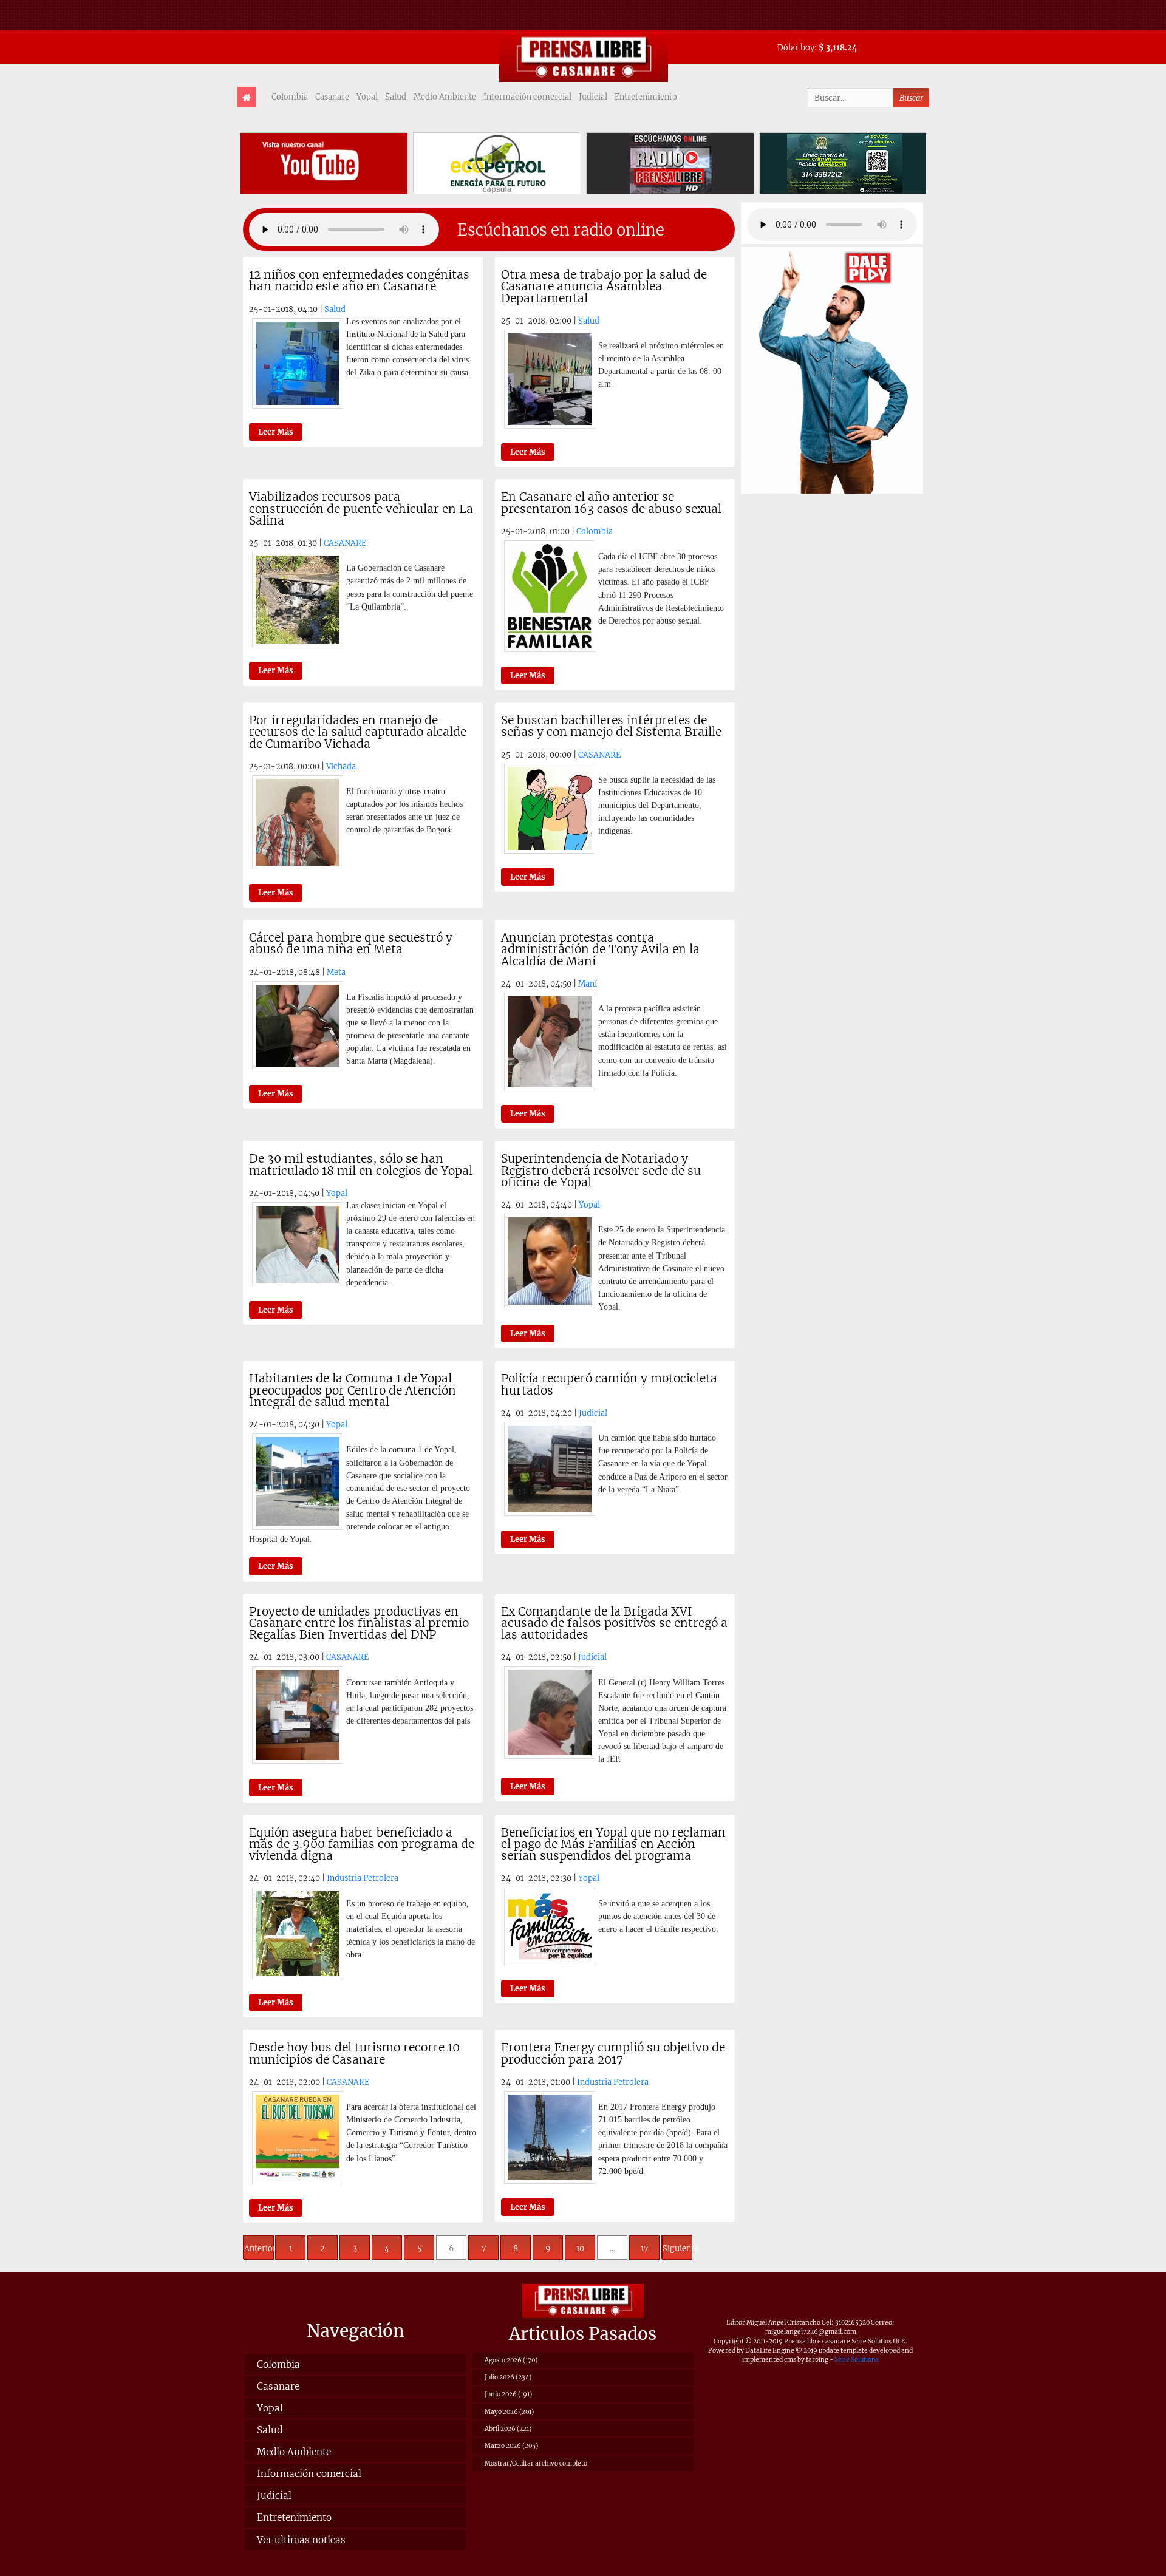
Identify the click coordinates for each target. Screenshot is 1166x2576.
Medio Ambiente (445, 97)
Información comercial (527, 97)
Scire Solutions (857, 2360)
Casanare (332, 97)
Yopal (367, 97)
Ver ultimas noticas (301, 2540)
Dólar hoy (796, 47)
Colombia (290, 97)
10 (580, 2248)
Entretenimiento (646, 97)
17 (644, 2248)
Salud (396, 97)
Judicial (593, 97)
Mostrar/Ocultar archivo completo (536, 2463)
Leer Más (276, 432)
